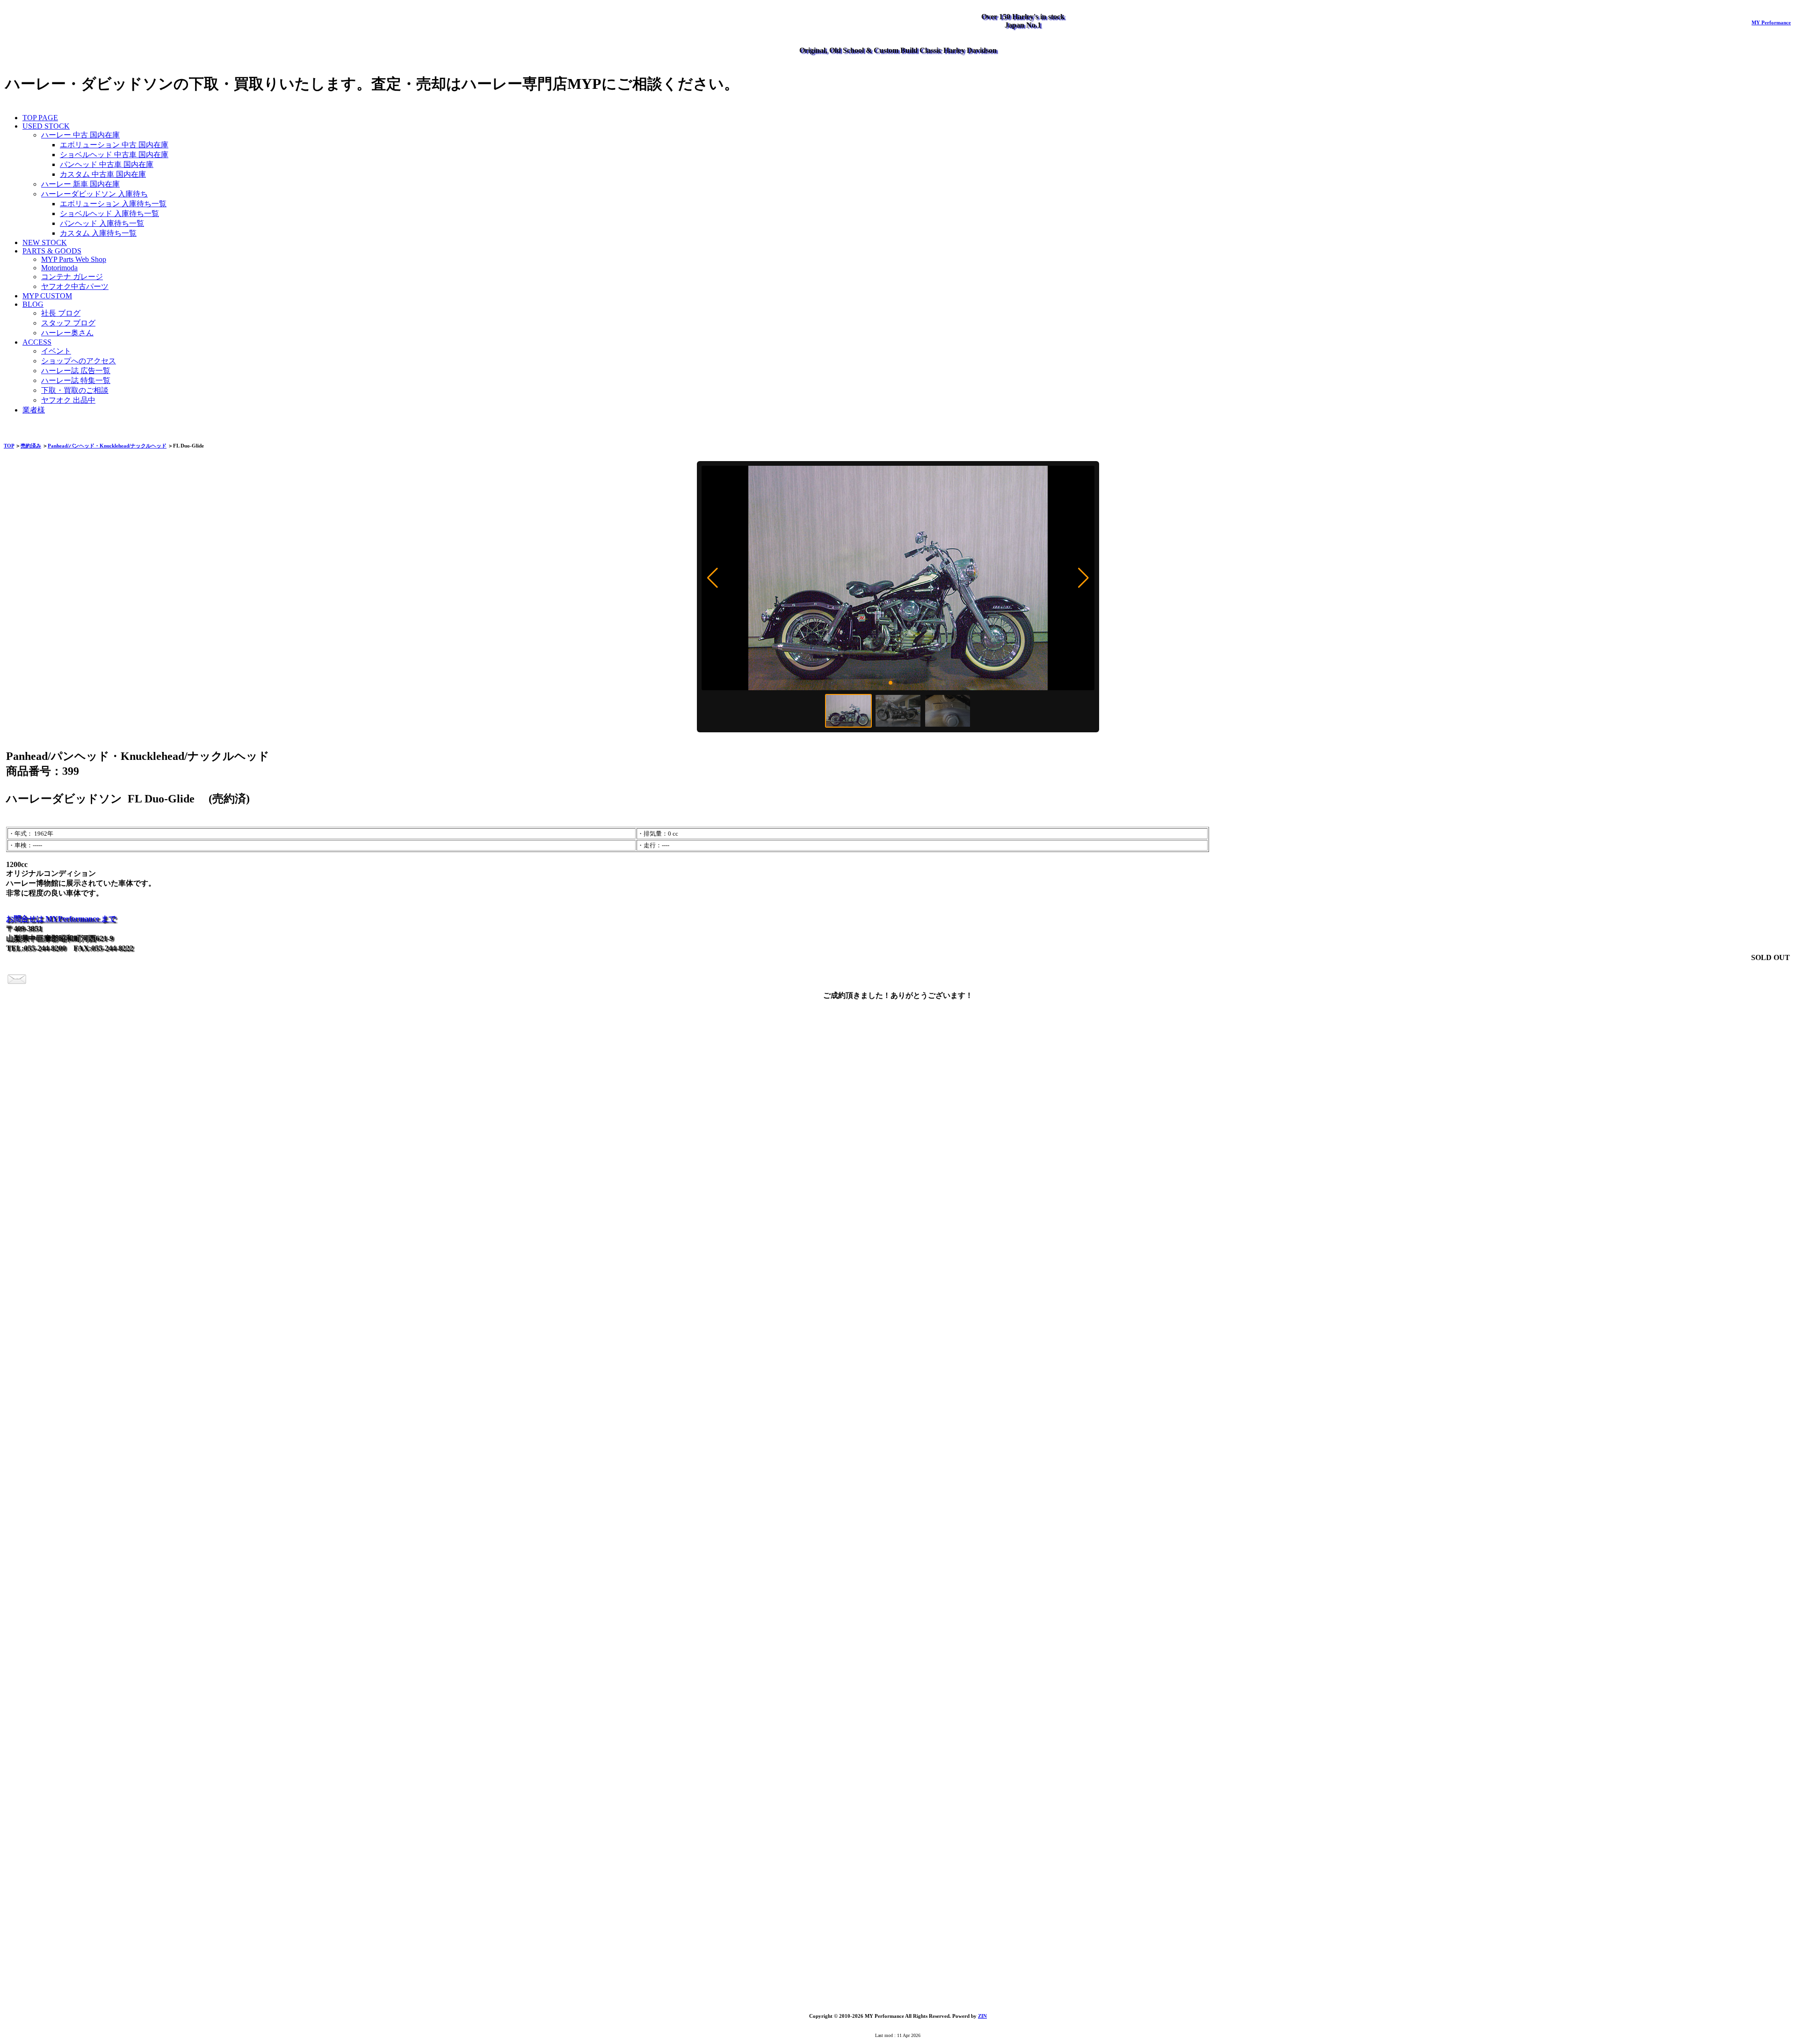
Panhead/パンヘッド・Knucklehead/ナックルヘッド (107, 446)
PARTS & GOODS (52, 251)
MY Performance (1771, 22)
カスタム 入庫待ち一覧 (98, 233)
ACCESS (37, 342)
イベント (56, 351)
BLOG (33, 304)
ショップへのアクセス (79, 361)
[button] (713, 578)
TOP (9, 446)
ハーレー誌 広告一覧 (76, 371)
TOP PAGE (40, 118)
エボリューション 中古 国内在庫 (114, 145)
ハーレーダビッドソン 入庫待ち (94, 194)
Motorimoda (59, 268)
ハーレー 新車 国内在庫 (80, 184)
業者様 (34, 410)
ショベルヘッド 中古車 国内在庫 (114, 155)
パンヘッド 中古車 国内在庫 (107, 164)
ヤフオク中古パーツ (75, 286)
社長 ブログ (61, 313)
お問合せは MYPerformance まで (61, 919)
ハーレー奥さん (67, 333)
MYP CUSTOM (47, 296)
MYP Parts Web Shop (74, 259)
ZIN (982, 2016)
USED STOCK (46, 126)
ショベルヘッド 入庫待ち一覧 (109, 213)
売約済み (31, 446)
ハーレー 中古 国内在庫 (80, 135)
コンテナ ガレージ (72, 277)
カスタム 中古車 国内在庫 (103, 174)
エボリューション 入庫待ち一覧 (113, 204)
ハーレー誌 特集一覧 (76, 380)
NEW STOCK (45, 242)
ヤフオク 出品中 (68, 400)
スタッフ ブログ (68, 323)
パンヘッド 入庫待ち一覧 (102, 223)
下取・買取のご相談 (75, 390)
